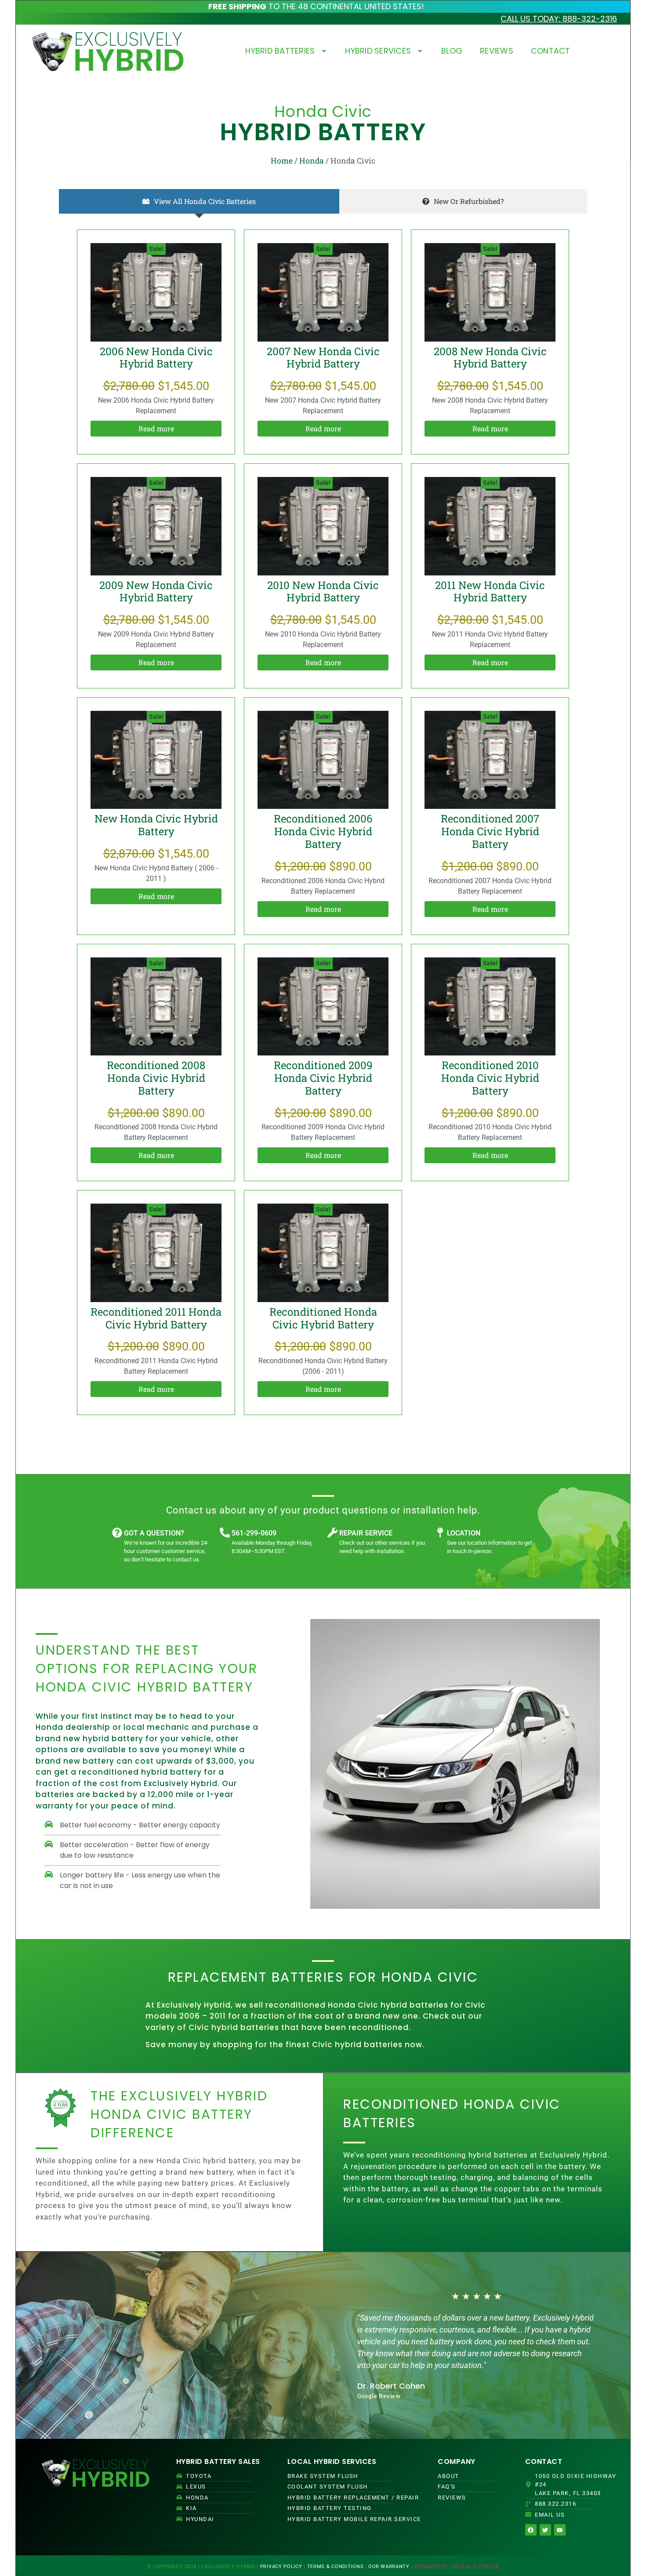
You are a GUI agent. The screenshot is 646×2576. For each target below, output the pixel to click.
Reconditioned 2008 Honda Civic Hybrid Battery (156, 1078)
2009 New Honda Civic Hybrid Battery (156, 591)
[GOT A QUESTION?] (117, 1533)
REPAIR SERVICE (366, 1533)
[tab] (199, 201)
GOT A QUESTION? (154, 1533)
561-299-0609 (254, 1533)
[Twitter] (545, 2530)
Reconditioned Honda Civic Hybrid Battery (323, 1318)
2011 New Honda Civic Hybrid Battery (490, 591)
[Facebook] (531, 2530)
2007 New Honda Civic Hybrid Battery (323, 358)
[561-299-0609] (225, 1533)
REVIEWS (497, 51)
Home (282, 161)
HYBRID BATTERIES (280, 51)
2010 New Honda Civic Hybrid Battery (323, 591)
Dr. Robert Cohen (391, 2386)
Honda (312, 161)
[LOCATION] (440, 1533)
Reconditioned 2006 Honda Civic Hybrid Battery (323, 831)
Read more (156, 428)
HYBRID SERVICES (378, 51)
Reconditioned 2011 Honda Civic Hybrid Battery (156, 1318)
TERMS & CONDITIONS (336, 2567)
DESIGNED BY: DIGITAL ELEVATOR (457, 2567)
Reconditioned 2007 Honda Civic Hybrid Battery (490, 831)
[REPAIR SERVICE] (332, 1533)
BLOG (452, 51)
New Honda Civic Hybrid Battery (156, 825)
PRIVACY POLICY (281, 2567)
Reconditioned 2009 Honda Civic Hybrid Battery (323, 1078)
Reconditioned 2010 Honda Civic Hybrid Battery (490, 1078)
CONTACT (551, 51)
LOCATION (464, 1533)
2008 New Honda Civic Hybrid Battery (490, 358)
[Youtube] (560, 2530)
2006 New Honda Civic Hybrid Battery (156, 358)
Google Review (379, 2396)
